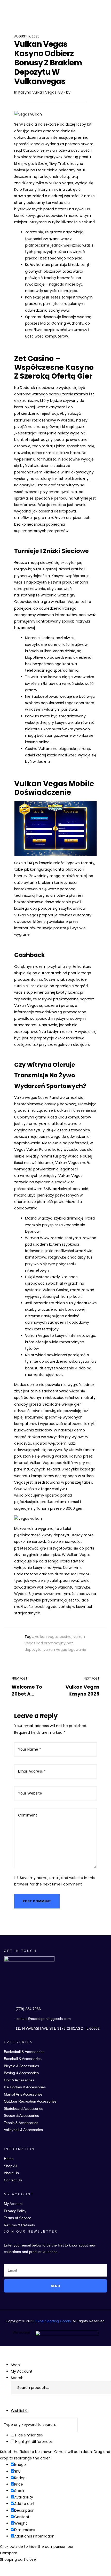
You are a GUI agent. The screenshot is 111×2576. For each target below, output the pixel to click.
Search (102, 2388)
